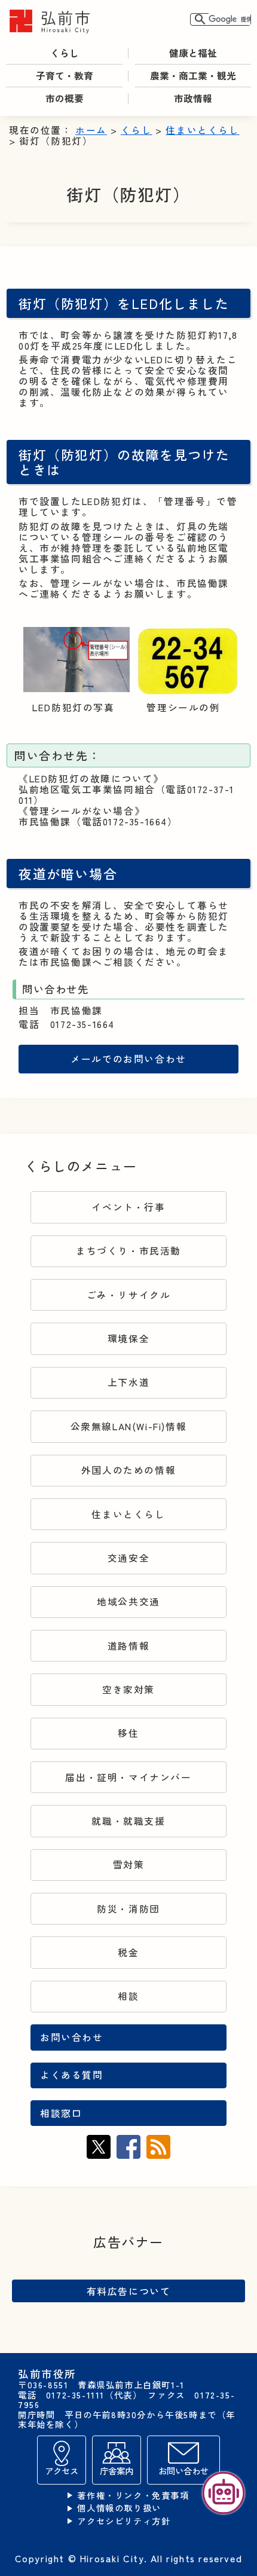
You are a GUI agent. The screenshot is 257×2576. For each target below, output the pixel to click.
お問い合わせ (72, 2037)
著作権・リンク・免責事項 (133, 2496)
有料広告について (129, 2291)
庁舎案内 (117, 2471)
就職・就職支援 (128, 1821)
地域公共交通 (128, 1601)
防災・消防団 (128, 1909)
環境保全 (128, 1339)
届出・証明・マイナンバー (128, 1777)
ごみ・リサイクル (129, 1295)
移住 (128, 1733)
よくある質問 (72, 2075)
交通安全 (128, 1558)
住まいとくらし (202, 130)
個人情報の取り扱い (119, 2508)
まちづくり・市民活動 (128, 1251)
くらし (137, 130)
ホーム (91, 130)
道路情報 (128, 1646)
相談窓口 (61, 2113)
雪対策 (129, 1864)
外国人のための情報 (128, 1470)
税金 (128, 1952)
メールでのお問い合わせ (128, 1059)
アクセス (62, 2471)
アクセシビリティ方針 (124, 2521)
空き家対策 (128, 1689)
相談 (128, 1996)
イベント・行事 (128, 1207)
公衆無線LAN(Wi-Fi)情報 (129, 1426)
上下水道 (128, 1382)
